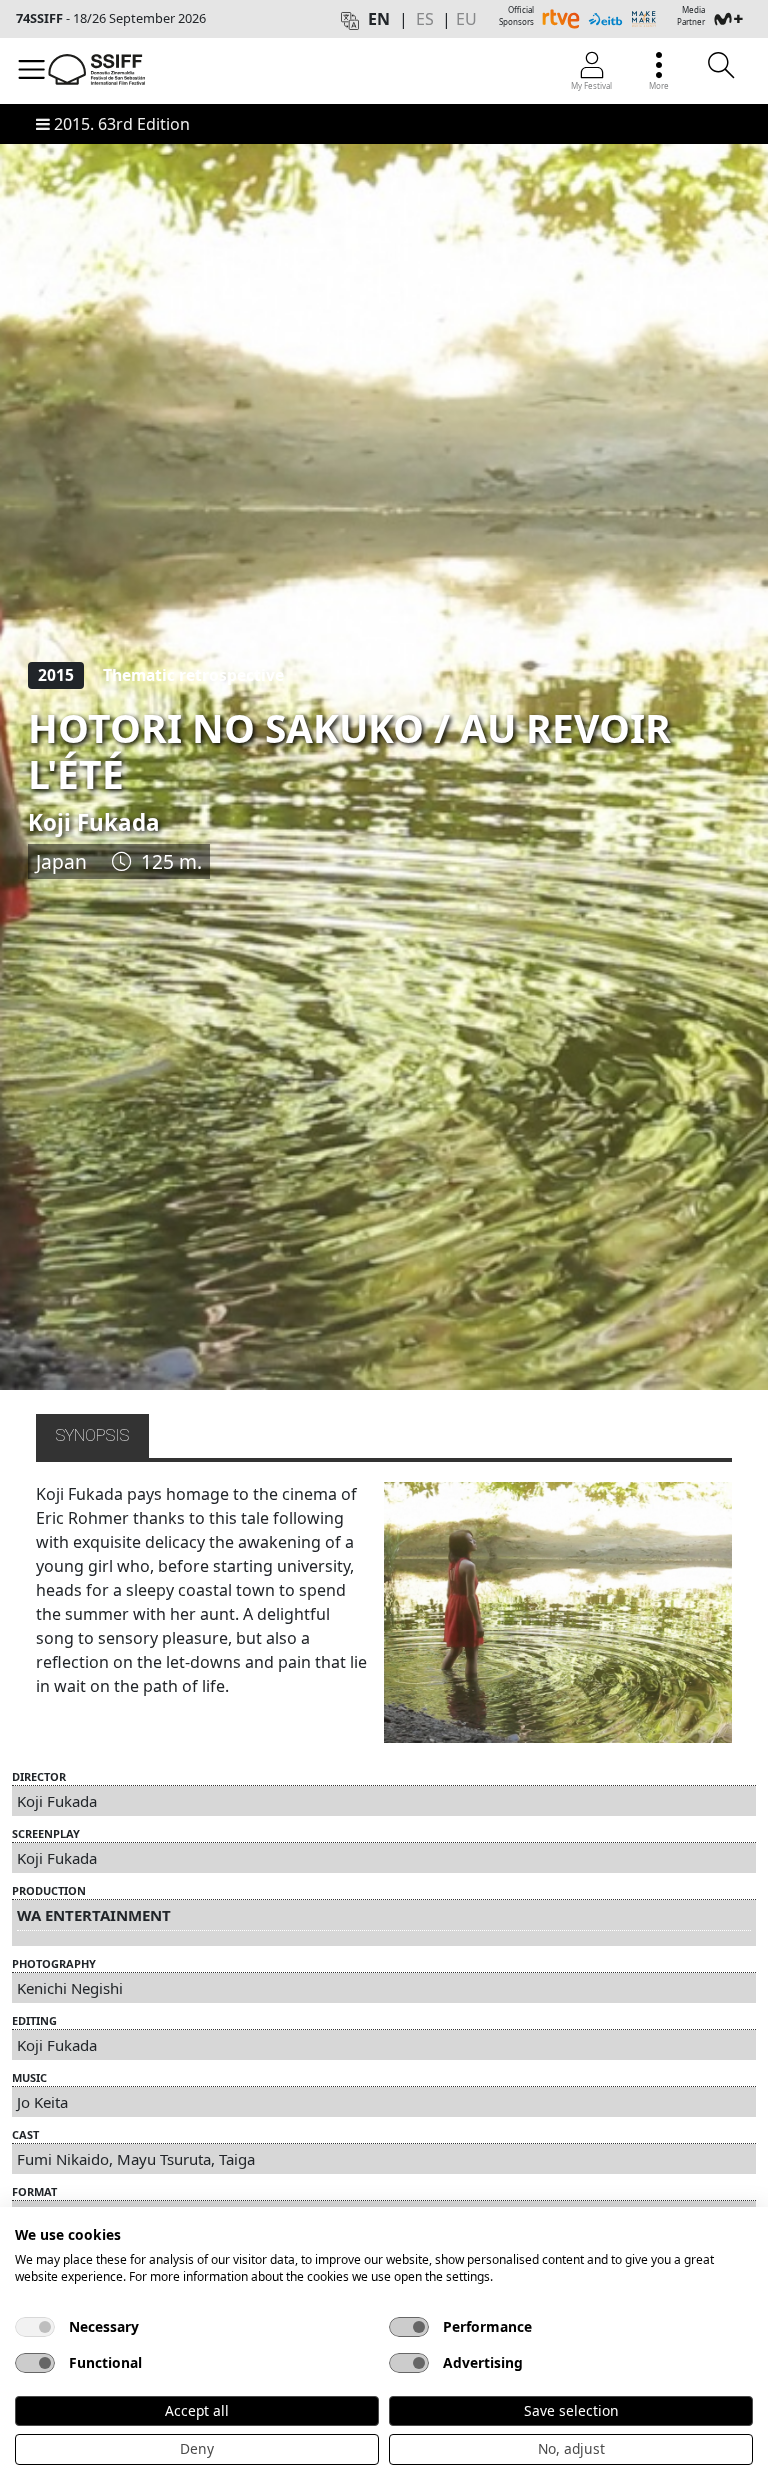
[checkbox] (35, 2327)
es (425, 19)
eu (466, 19)
